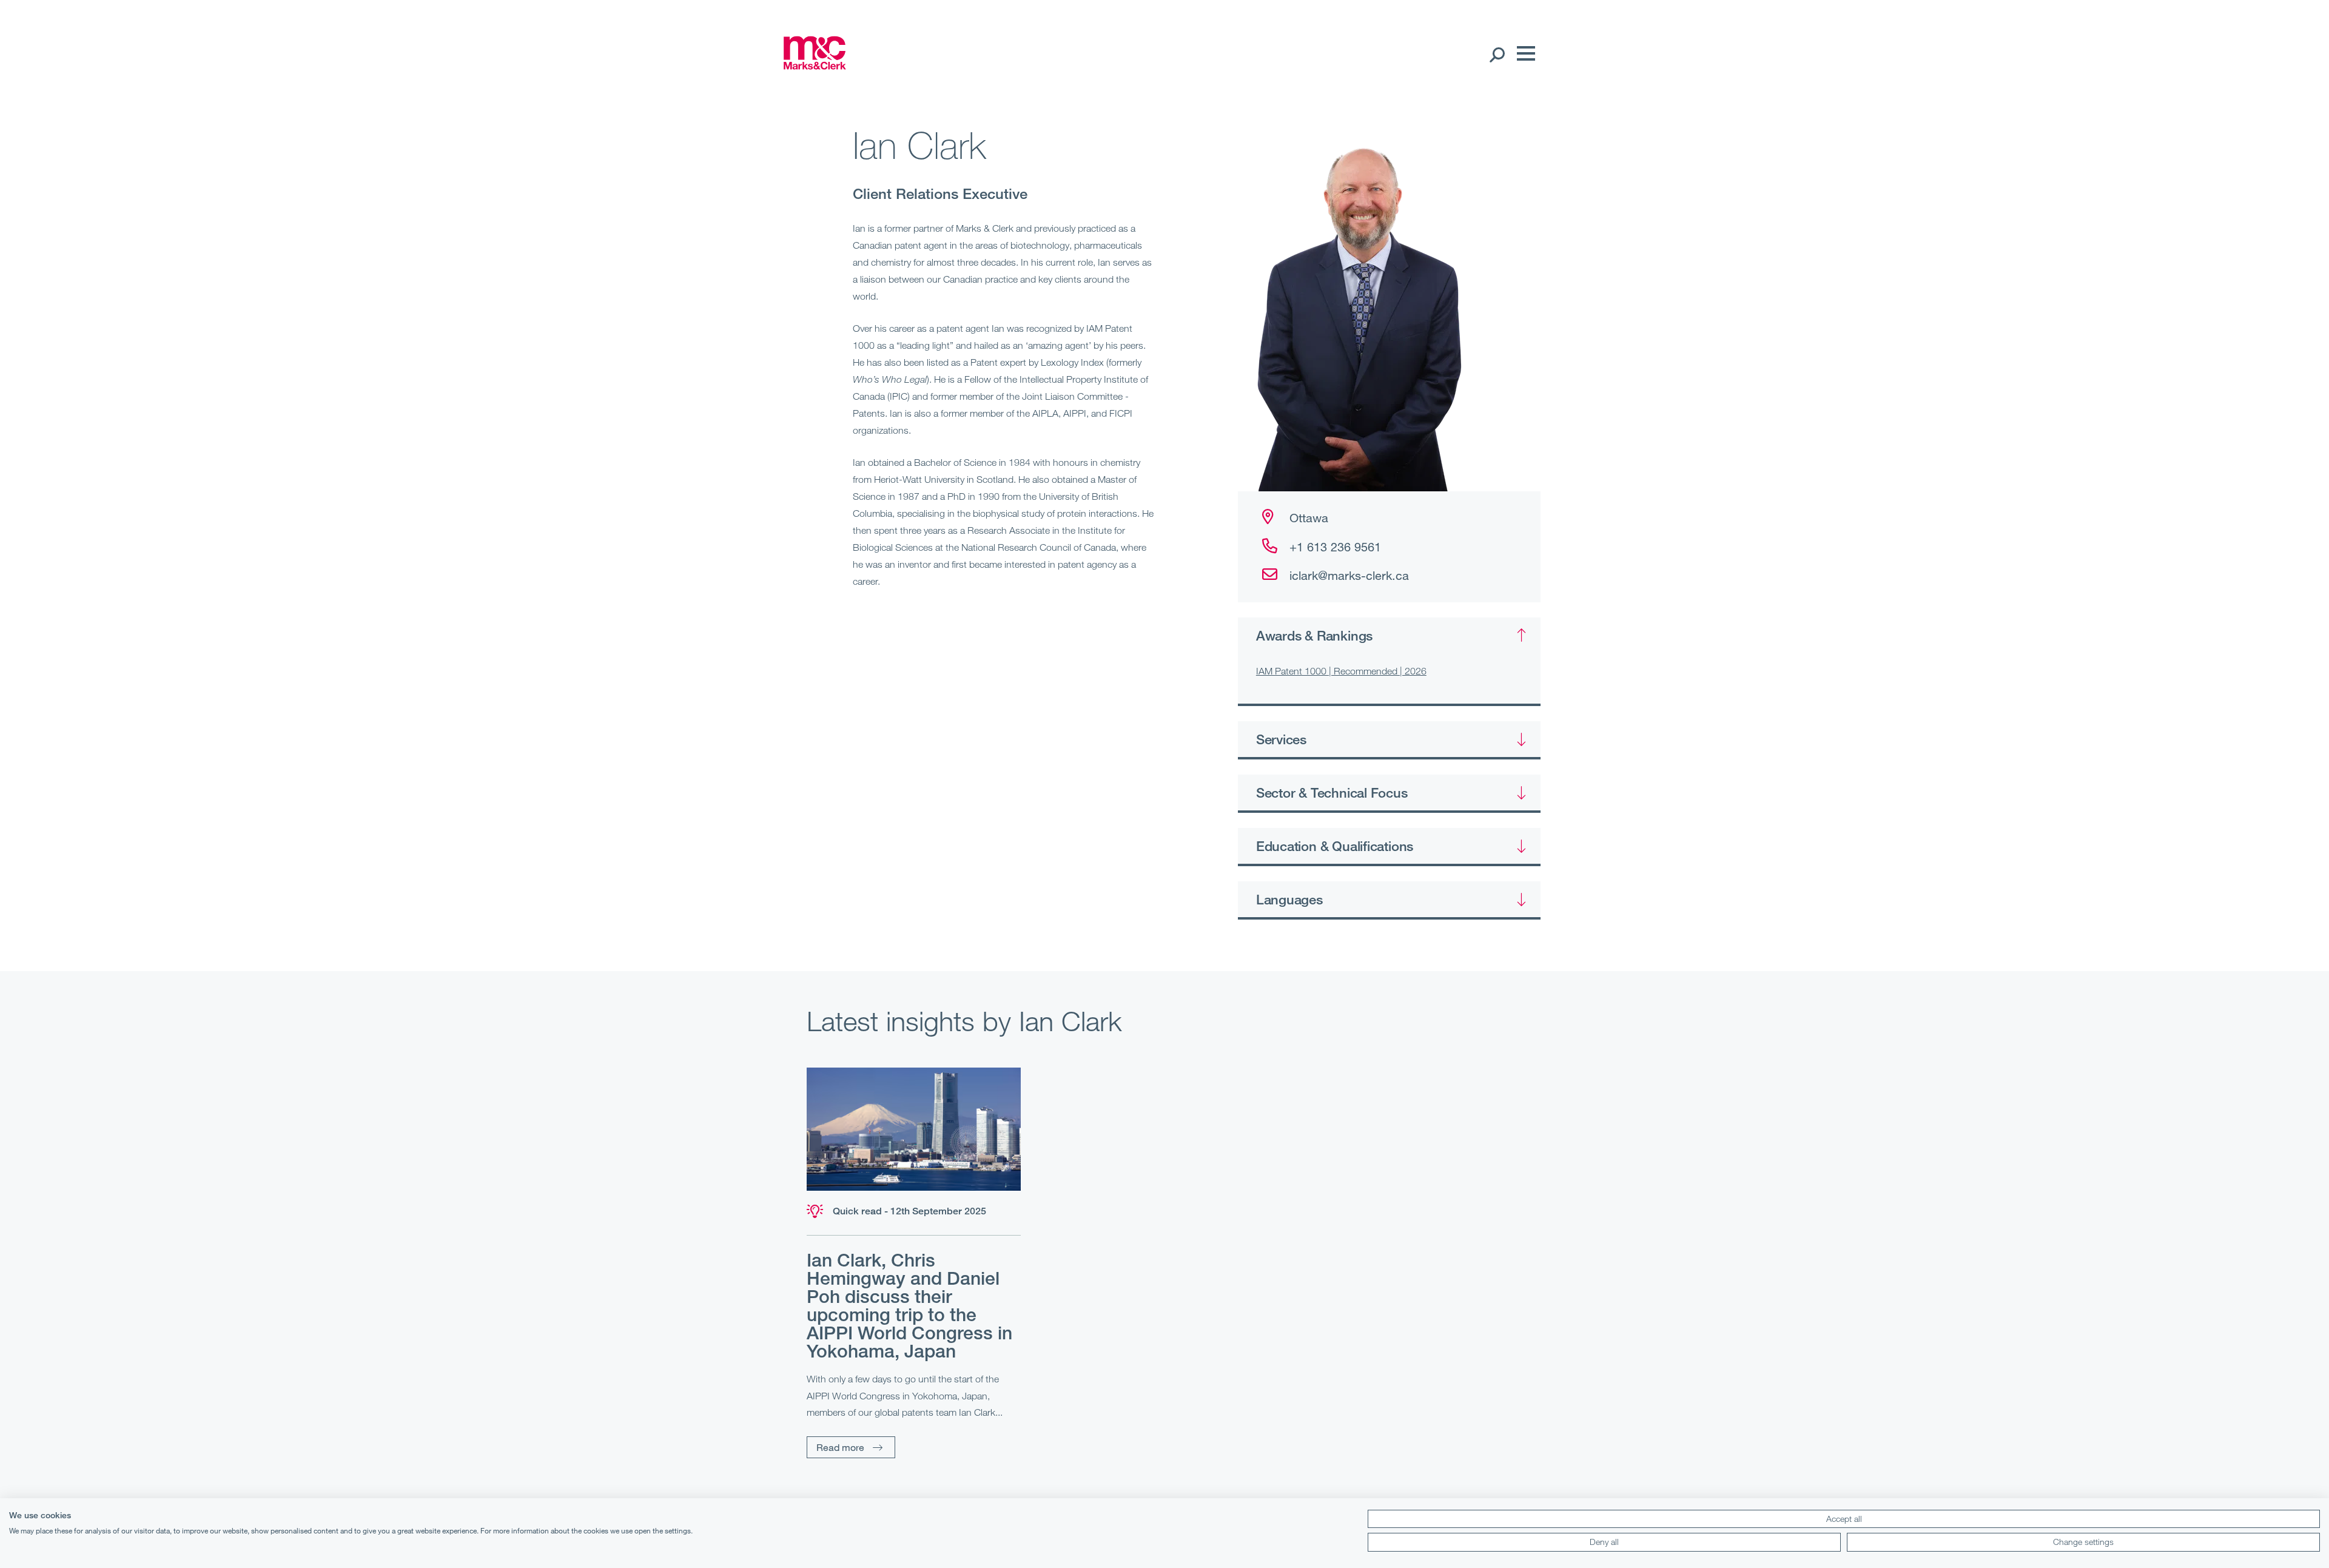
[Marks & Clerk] (815, 66)
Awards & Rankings (1314, 635)
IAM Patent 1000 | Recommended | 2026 (1341, 671)
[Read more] (914, 1129)
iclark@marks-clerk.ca (1349, 575)
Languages (1289, 899)
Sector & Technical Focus (1332, 792)
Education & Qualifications (1335, 846)
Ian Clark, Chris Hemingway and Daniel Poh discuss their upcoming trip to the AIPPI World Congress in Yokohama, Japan (909, 1305)
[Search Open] (1497, 54)
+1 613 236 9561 (1335, 547)
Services (1281, 739)
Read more (840, 1447)
